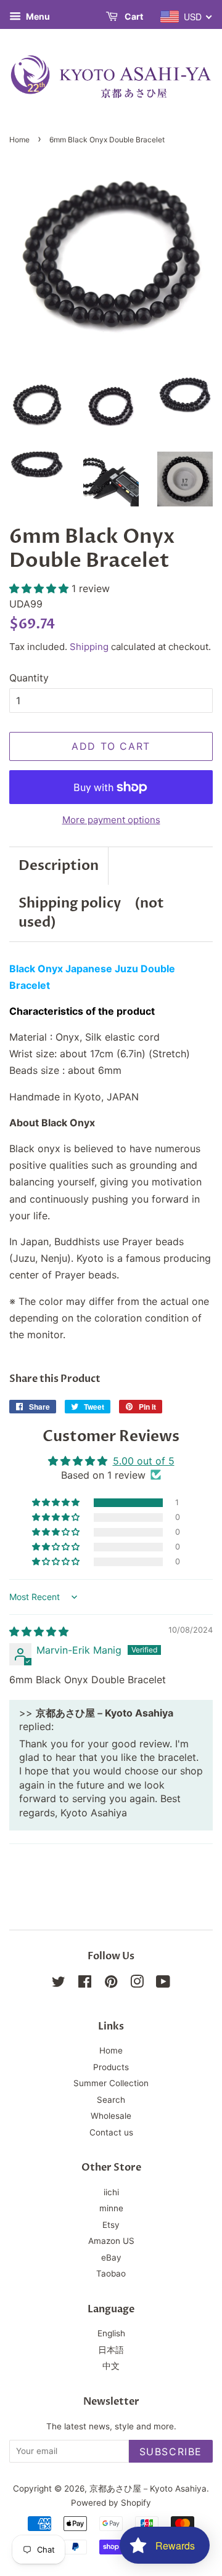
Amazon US (111, 2241)
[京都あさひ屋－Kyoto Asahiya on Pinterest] (111, 1984)
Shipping (89, 647)
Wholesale (111, 2116)
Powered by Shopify (111, 2503)
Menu (37, 16)
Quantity (29, 678)
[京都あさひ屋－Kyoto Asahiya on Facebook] (85, 1984)
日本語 (111, 2350)
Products (111, 2067)
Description (59, 866)
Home (19, 140)
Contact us (111, 2132)
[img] (39, 1631)
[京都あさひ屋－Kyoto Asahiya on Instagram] (137, 1984)
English (111, 2333)
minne (111, 2208)
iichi (111, 2192)
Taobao (111, 2273)
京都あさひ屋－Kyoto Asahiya (148, 2489)
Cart (133, 16)
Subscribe (171, 2452)
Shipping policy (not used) (91, 913)
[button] (40, 588)
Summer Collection (111, 2083)
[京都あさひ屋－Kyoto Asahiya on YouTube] (163, 1984)
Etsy (111, 2225)
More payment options (111, 820)
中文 (111, 2366)
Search (111, 2100)
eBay (111, 2257)
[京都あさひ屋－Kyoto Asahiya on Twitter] (59, 1984)
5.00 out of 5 (144, 1461)
